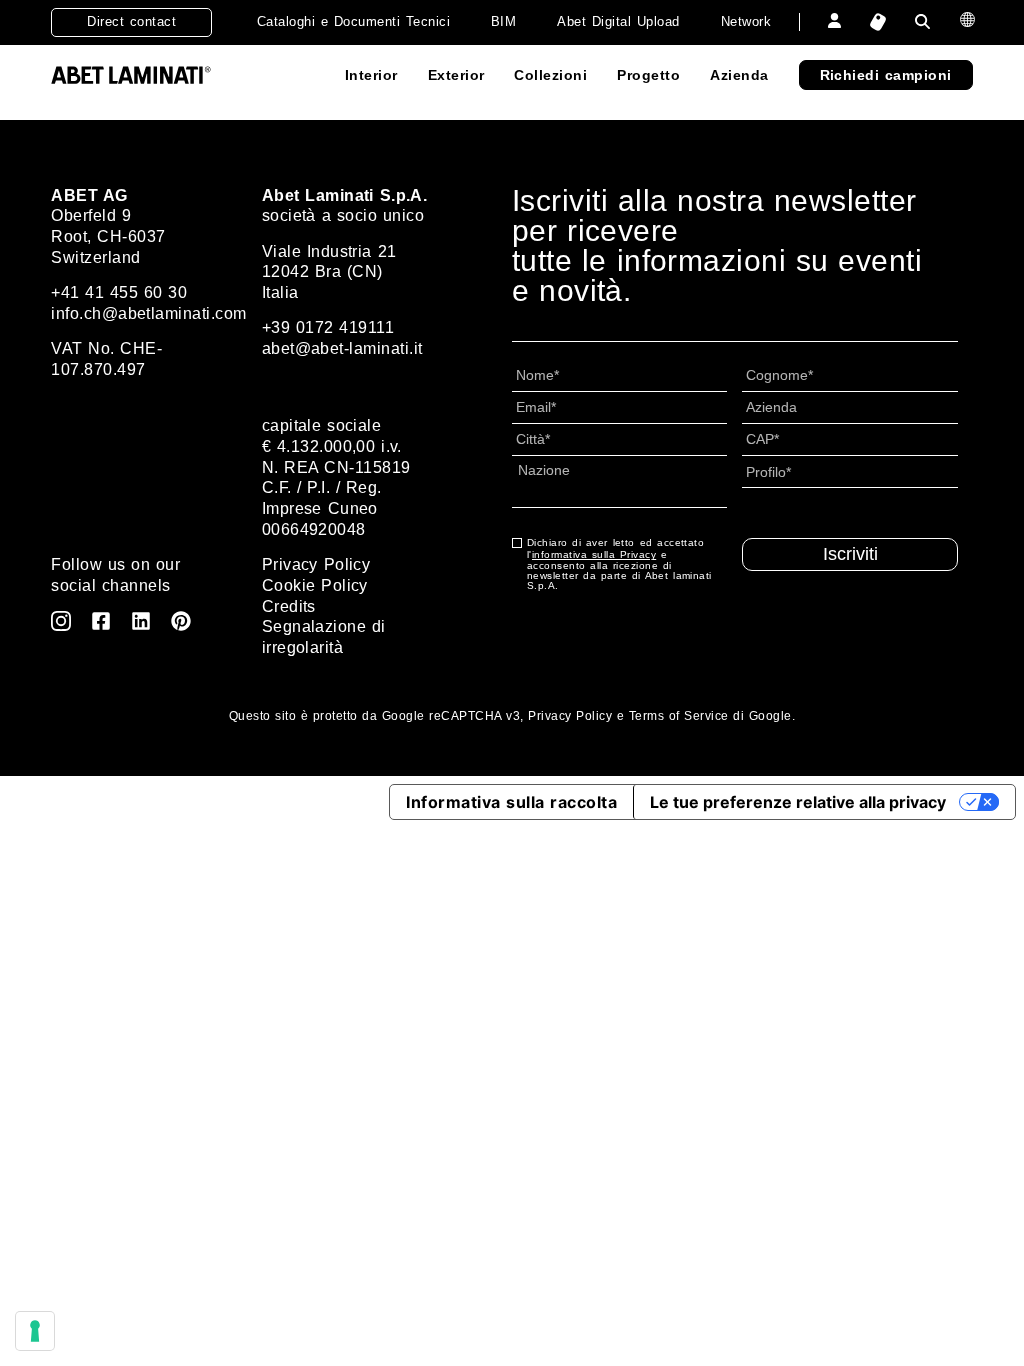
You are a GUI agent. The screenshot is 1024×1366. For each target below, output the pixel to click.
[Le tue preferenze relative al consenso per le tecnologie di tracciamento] (35, 1331)
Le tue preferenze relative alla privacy (798, 802)
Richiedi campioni (886, 75)
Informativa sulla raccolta (511, 802)
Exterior (456, 75)
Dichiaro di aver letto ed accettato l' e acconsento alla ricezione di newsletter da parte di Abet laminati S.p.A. (619, 564)
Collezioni (550, 75)
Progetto (648, 75)
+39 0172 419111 (328, 327)
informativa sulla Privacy (594, 554)
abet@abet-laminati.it (342, 348)
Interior (371, 75)
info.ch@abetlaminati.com (149, 313)
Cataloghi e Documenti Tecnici (353, 21)
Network (746, 21)
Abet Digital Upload (618, 21)
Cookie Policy (315, 585)
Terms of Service (679, 716)
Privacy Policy (316, 564)
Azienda (739, 75)
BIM (503, 21)
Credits (289, 606)
